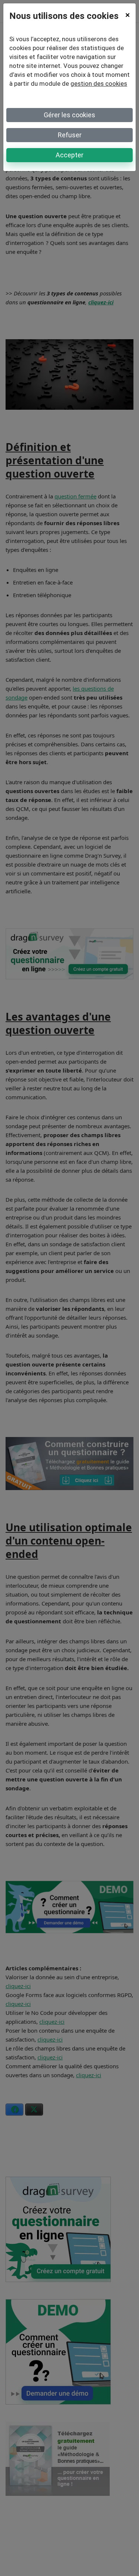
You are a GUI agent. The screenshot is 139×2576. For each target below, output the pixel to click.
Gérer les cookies (69, 115)
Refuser (70, 135)
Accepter (69, 155)
